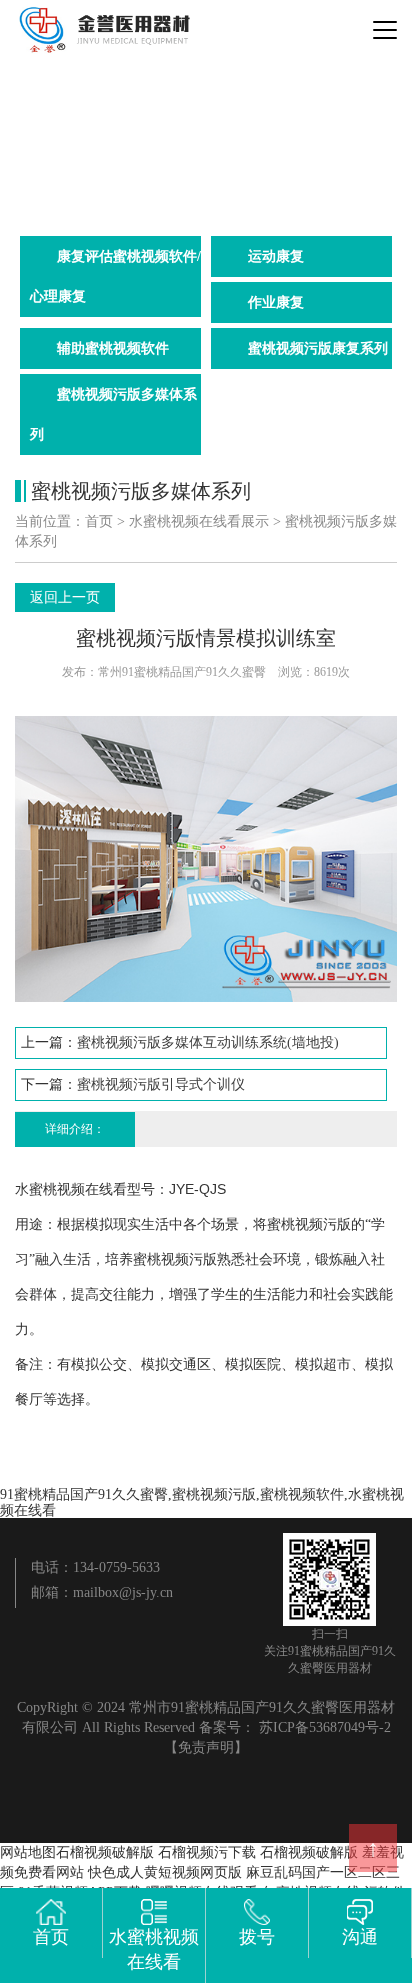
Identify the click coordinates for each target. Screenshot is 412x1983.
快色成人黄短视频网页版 (165, 1872)
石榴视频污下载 (207, 1852)
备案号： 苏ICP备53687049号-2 (295, 1727)
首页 (99, 521)
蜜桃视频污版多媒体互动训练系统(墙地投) (208, 1042)
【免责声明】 (206, 1747)
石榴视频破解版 (105, 1852)
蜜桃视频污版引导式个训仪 (161, 1084)
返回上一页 (65, 597)
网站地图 (28, 1852)
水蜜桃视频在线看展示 (199, 521)
